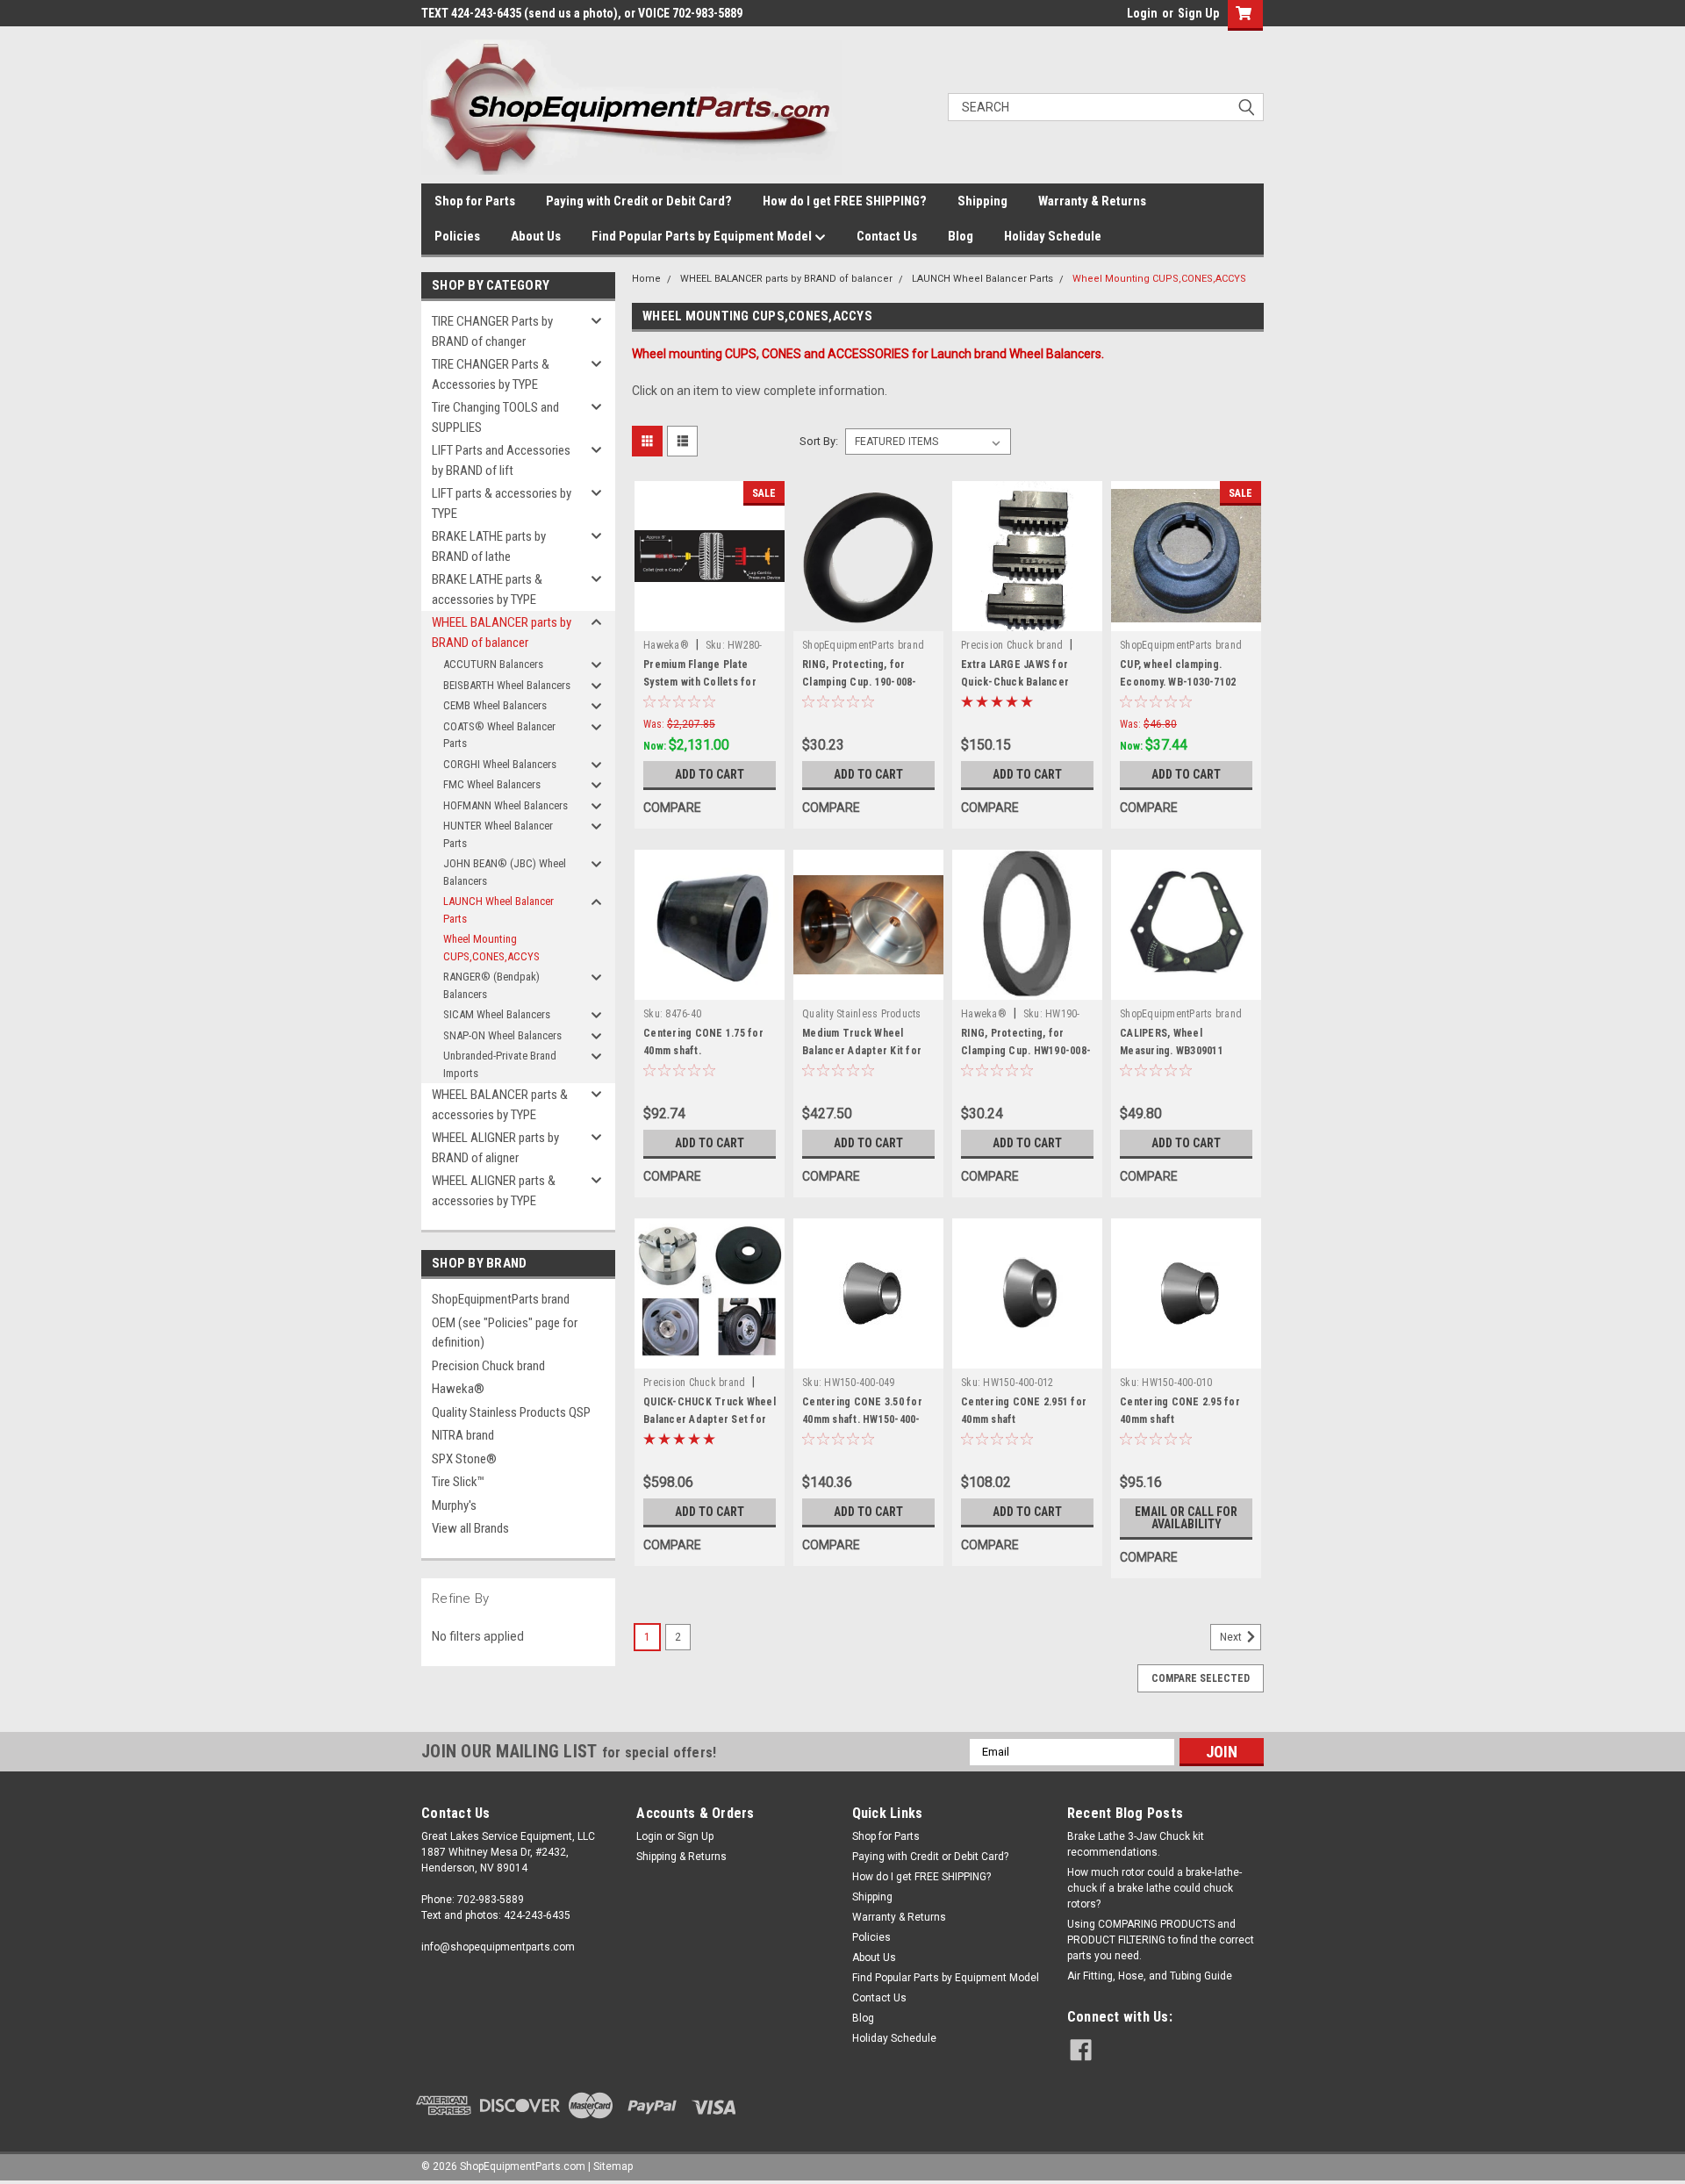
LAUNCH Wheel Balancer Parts (498, 910)
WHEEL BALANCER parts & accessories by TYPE (500, 1105)
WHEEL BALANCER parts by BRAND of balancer (502, 632)
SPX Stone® (464, 1459)
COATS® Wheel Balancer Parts (499, 735)
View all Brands (470, 1528)
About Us (536, 236)
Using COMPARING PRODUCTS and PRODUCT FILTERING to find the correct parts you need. (1161, 1940)
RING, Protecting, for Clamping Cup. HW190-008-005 (1026, 1051)
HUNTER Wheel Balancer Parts (498, 834)
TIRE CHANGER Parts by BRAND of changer (492, 331)
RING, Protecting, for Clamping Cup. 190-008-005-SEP (860, 682)
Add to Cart (710, 774)
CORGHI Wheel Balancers (500, 764)
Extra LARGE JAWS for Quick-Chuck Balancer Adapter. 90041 (1015, 682)
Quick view (710, 618)
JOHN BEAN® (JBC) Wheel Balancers (505, 872)
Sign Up (1198, 13)
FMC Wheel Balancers (492, 784)
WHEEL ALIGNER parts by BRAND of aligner (495, 1148)
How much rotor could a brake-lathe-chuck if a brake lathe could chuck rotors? (1154, 1888)
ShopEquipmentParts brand (501, 1299)
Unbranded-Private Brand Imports (500, 1064)
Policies (457, 236)
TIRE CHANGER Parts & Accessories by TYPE (491, 374)
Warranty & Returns (1092, 201)
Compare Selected (1201, 1678)
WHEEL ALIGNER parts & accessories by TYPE (494, 1191)
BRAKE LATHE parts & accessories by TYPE (487, 589)
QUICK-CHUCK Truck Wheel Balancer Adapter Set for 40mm (710, 1419)
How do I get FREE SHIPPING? (845, 201)
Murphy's (454, 1505)
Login (1142, 13)
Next (1232, 1637)
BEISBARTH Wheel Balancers (507, 685)
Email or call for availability (1186, 1518)
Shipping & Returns (681, 1857)
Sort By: (819, 441)
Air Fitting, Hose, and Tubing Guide (1150, 1976)
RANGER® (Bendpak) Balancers (491, 985)
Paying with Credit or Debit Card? (639, 201)
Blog (961, 236)
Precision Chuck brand (488, 1366)
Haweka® (458, 1389)
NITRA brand (463, 1435)
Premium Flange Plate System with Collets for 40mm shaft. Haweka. (700, 682)
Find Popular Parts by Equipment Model (703, 236)
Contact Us (887, 236)
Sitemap (613, 2166)
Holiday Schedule (1053, 236)
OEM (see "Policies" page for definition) (505, 1333)
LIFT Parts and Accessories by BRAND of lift (501, 460)
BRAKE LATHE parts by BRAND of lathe (489, 546)
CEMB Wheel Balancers (495, 705)
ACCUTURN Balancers (493, 664)
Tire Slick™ (458, 1482)
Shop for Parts (475, 201)
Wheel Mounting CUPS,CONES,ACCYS (491, 948)
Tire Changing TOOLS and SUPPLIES (495, 417)
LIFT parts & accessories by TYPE (502, 503)
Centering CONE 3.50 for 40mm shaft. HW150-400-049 (862, 1419)
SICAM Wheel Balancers (497, 1014)
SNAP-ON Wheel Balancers (502, 1035)
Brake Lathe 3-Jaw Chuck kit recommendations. (1136, 1844)
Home (646, 279)
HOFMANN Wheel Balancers (505, 805)
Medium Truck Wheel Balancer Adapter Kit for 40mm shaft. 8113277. (862, 1051)
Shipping (982, 201)
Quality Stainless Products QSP (511, 1412)
